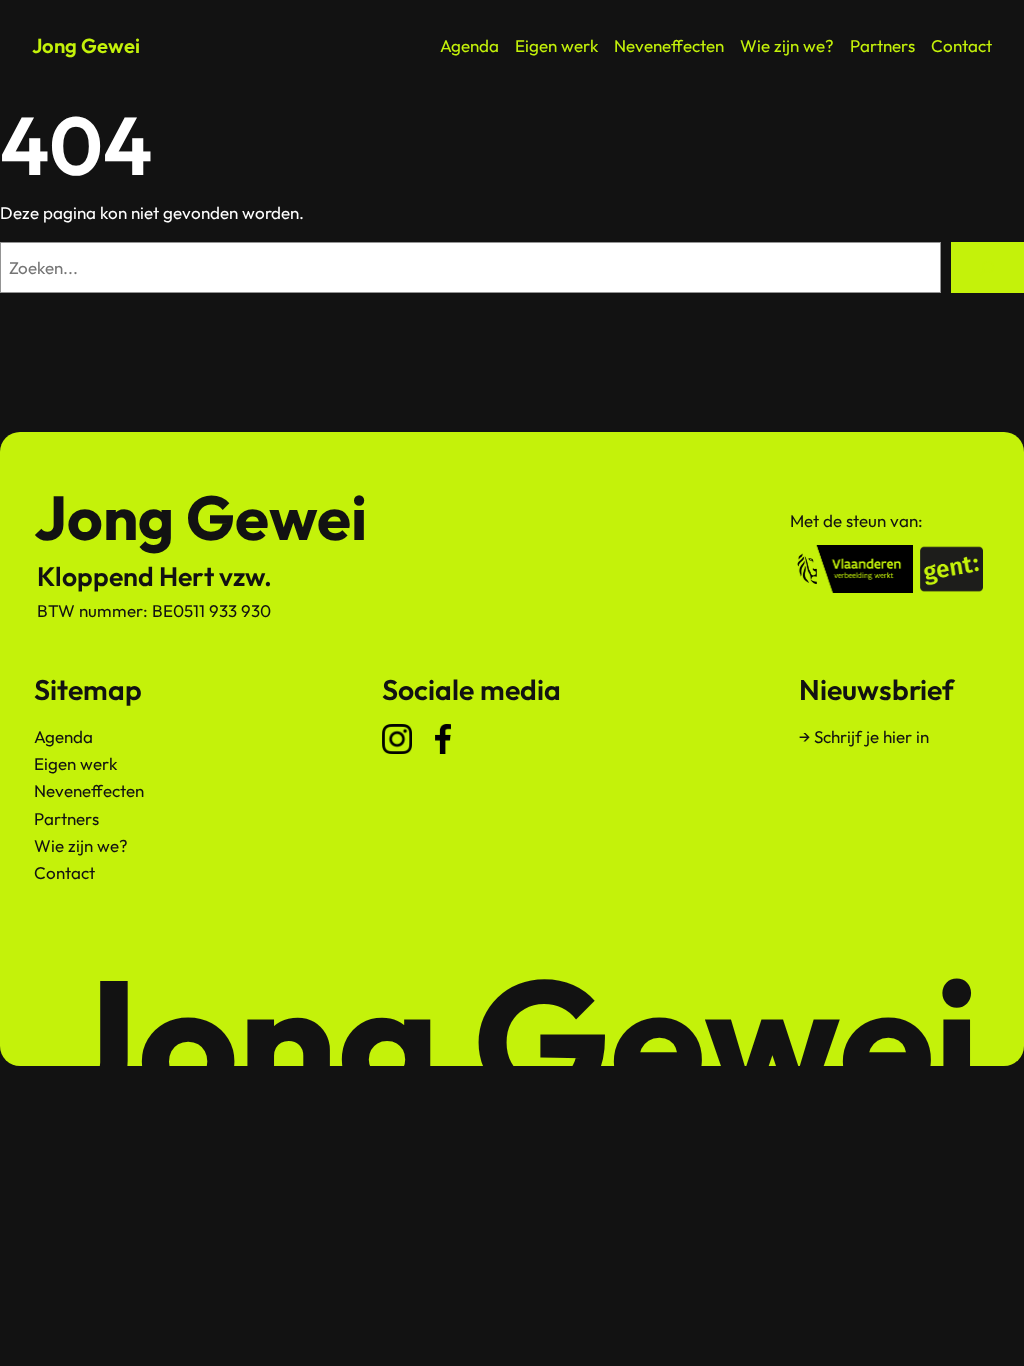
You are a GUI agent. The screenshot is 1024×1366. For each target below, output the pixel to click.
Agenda (63, 736)
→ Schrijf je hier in (864, 736)
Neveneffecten (89, 790)
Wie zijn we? (81, 844)
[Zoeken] (987, 267)
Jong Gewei (86, 45)
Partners (66, 817)
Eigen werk (75, 763)
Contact (64, 872)
